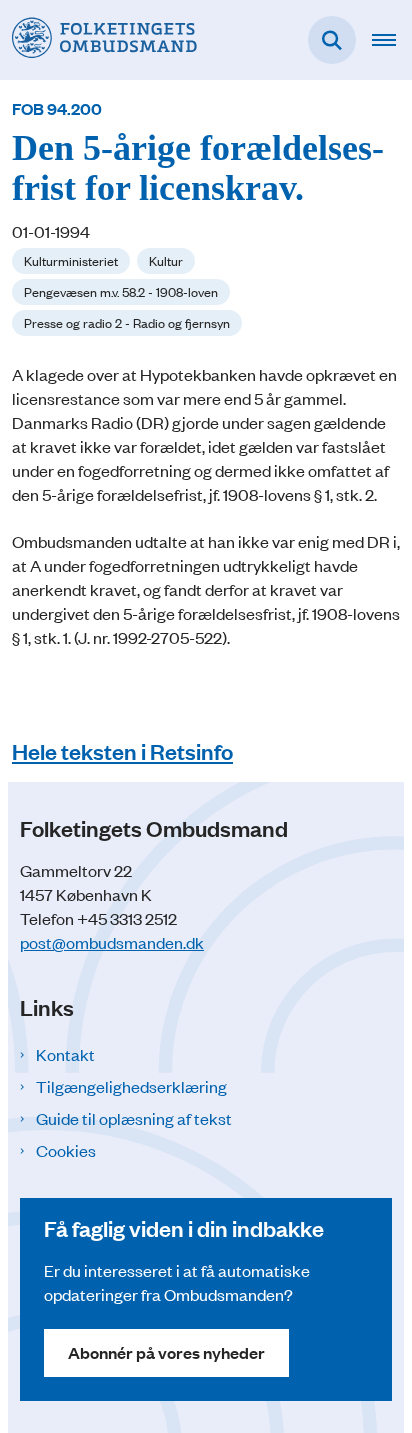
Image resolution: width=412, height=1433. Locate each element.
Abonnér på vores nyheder (166, 1352)
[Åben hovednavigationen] (392, 40)
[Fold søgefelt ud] (332, 40)
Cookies (66, 1150)
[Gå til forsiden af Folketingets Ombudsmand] (98, 39)
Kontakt (65, 1054)
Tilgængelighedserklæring (131, 1086)
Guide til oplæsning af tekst (134, 1118)
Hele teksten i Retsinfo (122, 750)
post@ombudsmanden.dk (112, 942)
